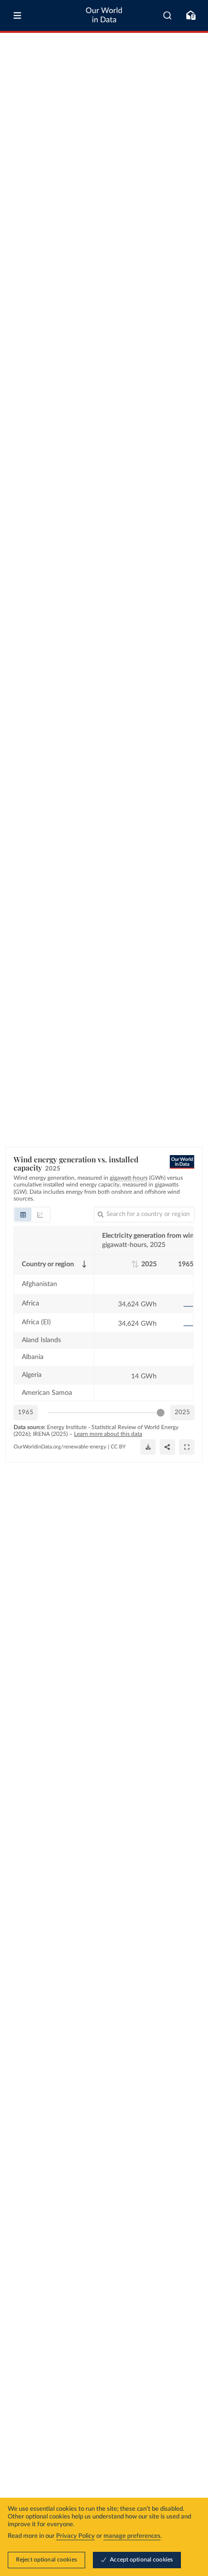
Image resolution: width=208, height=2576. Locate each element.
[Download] (148, 1447)
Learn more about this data (108, 1434)
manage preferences (132, 2536)
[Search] (168, 15)
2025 (182, 1412)
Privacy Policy (75, 2536)
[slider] (161, 1413)
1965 (26, 1412)
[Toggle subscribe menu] (191, 15)
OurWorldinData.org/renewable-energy (60, 1447)
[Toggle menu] (17, 15)
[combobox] (168, 15)
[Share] (167, 1447)
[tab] (23, 1215)
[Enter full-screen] (187, 1447)
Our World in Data (104, 15)
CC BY (118, 1447)
